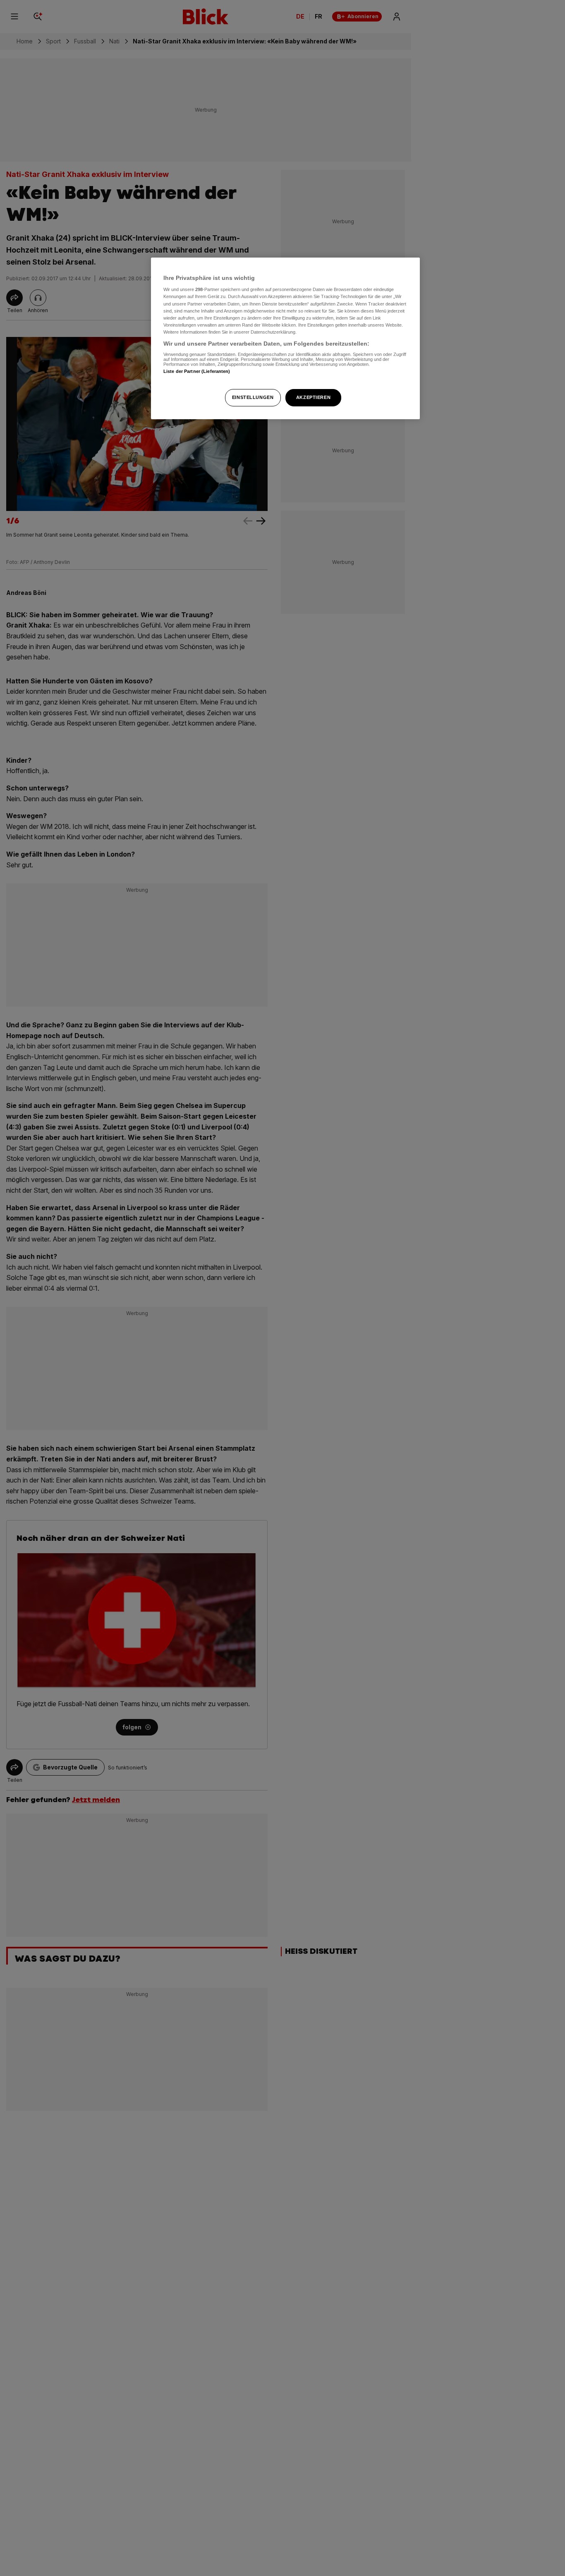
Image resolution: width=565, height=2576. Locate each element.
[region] (285, 338)
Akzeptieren (313, 397)
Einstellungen (253, 397)
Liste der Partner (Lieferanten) (197, 372)
